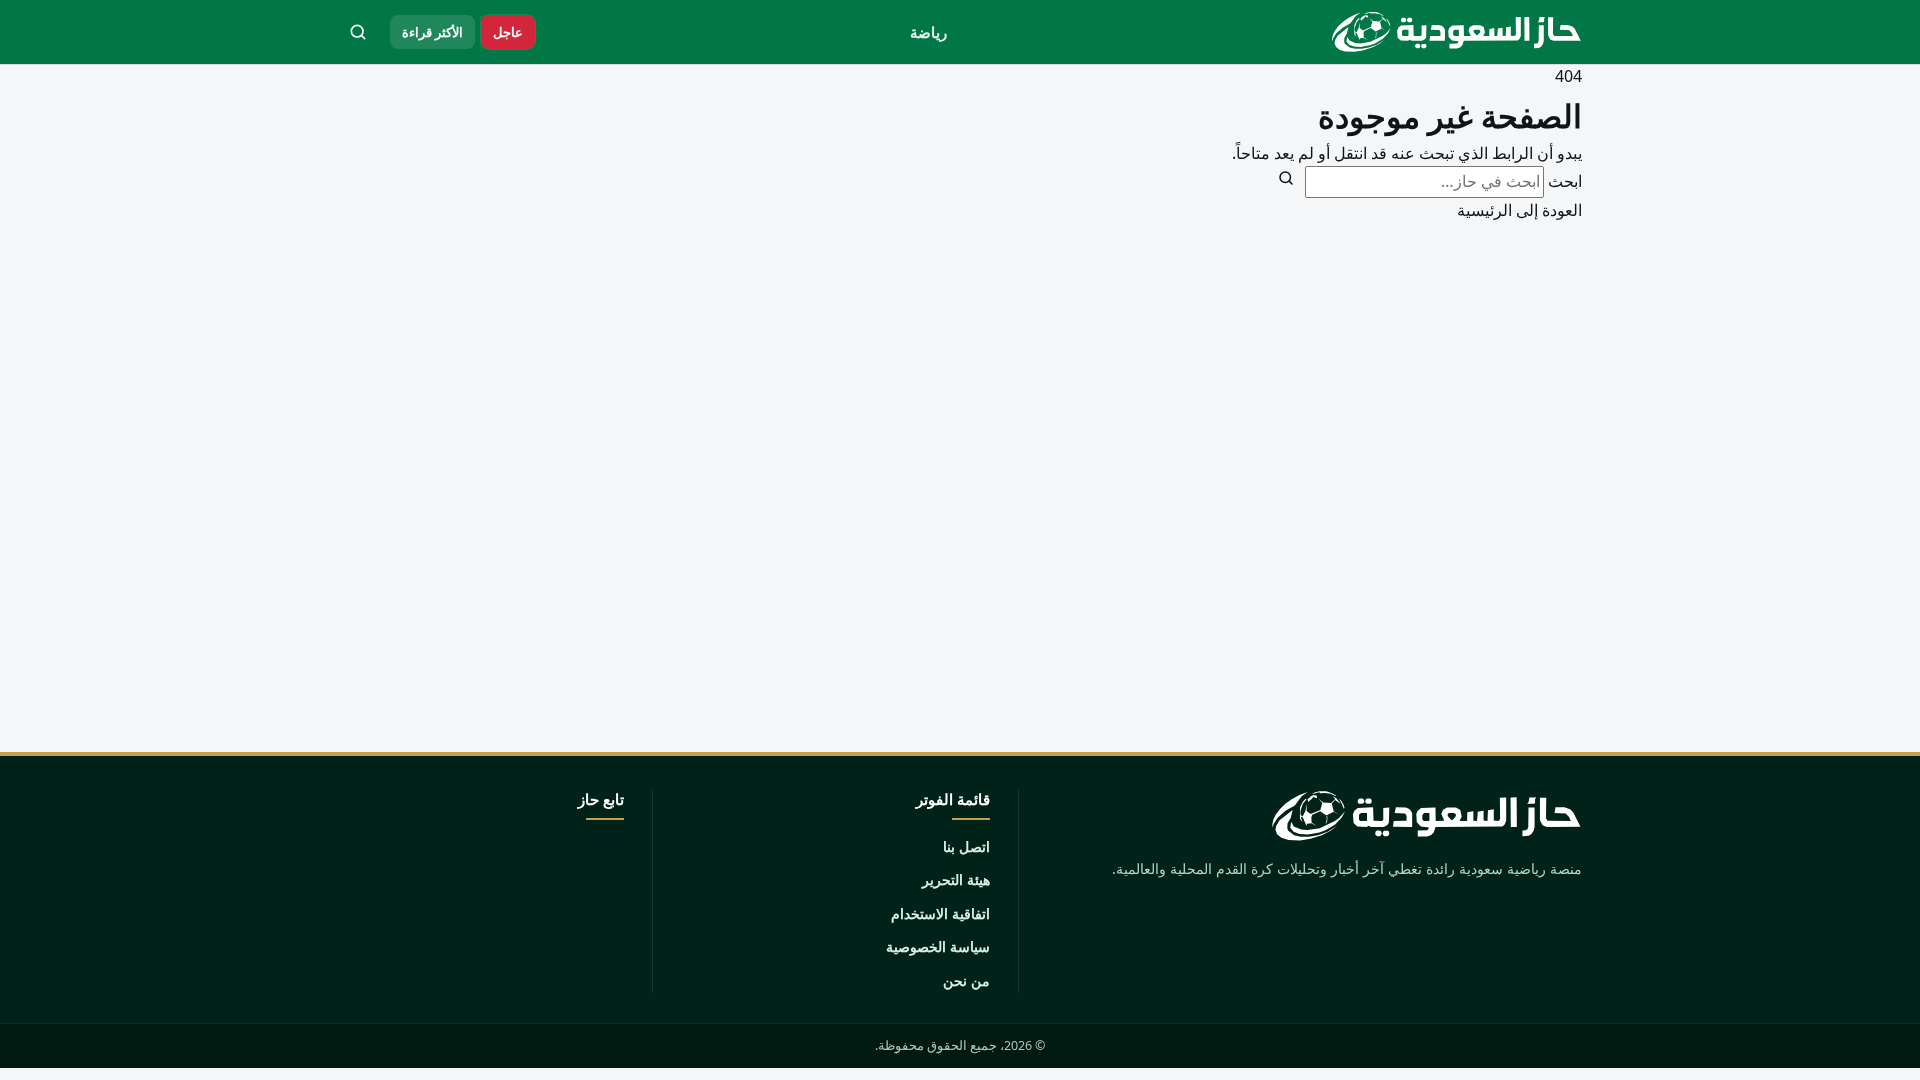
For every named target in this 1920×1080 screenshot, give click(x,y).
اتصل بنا (966, 846)
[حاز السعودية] (1452, 32)
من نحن (966, 980)
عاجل (508, 32)
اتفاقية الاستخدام (940, 913)
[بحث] (358, 32)
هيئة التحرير (956, 879)
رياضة (928, 32)
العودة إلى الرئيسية (1519, 210)
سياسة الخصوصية (938, 946)
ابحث (1565, 181)
